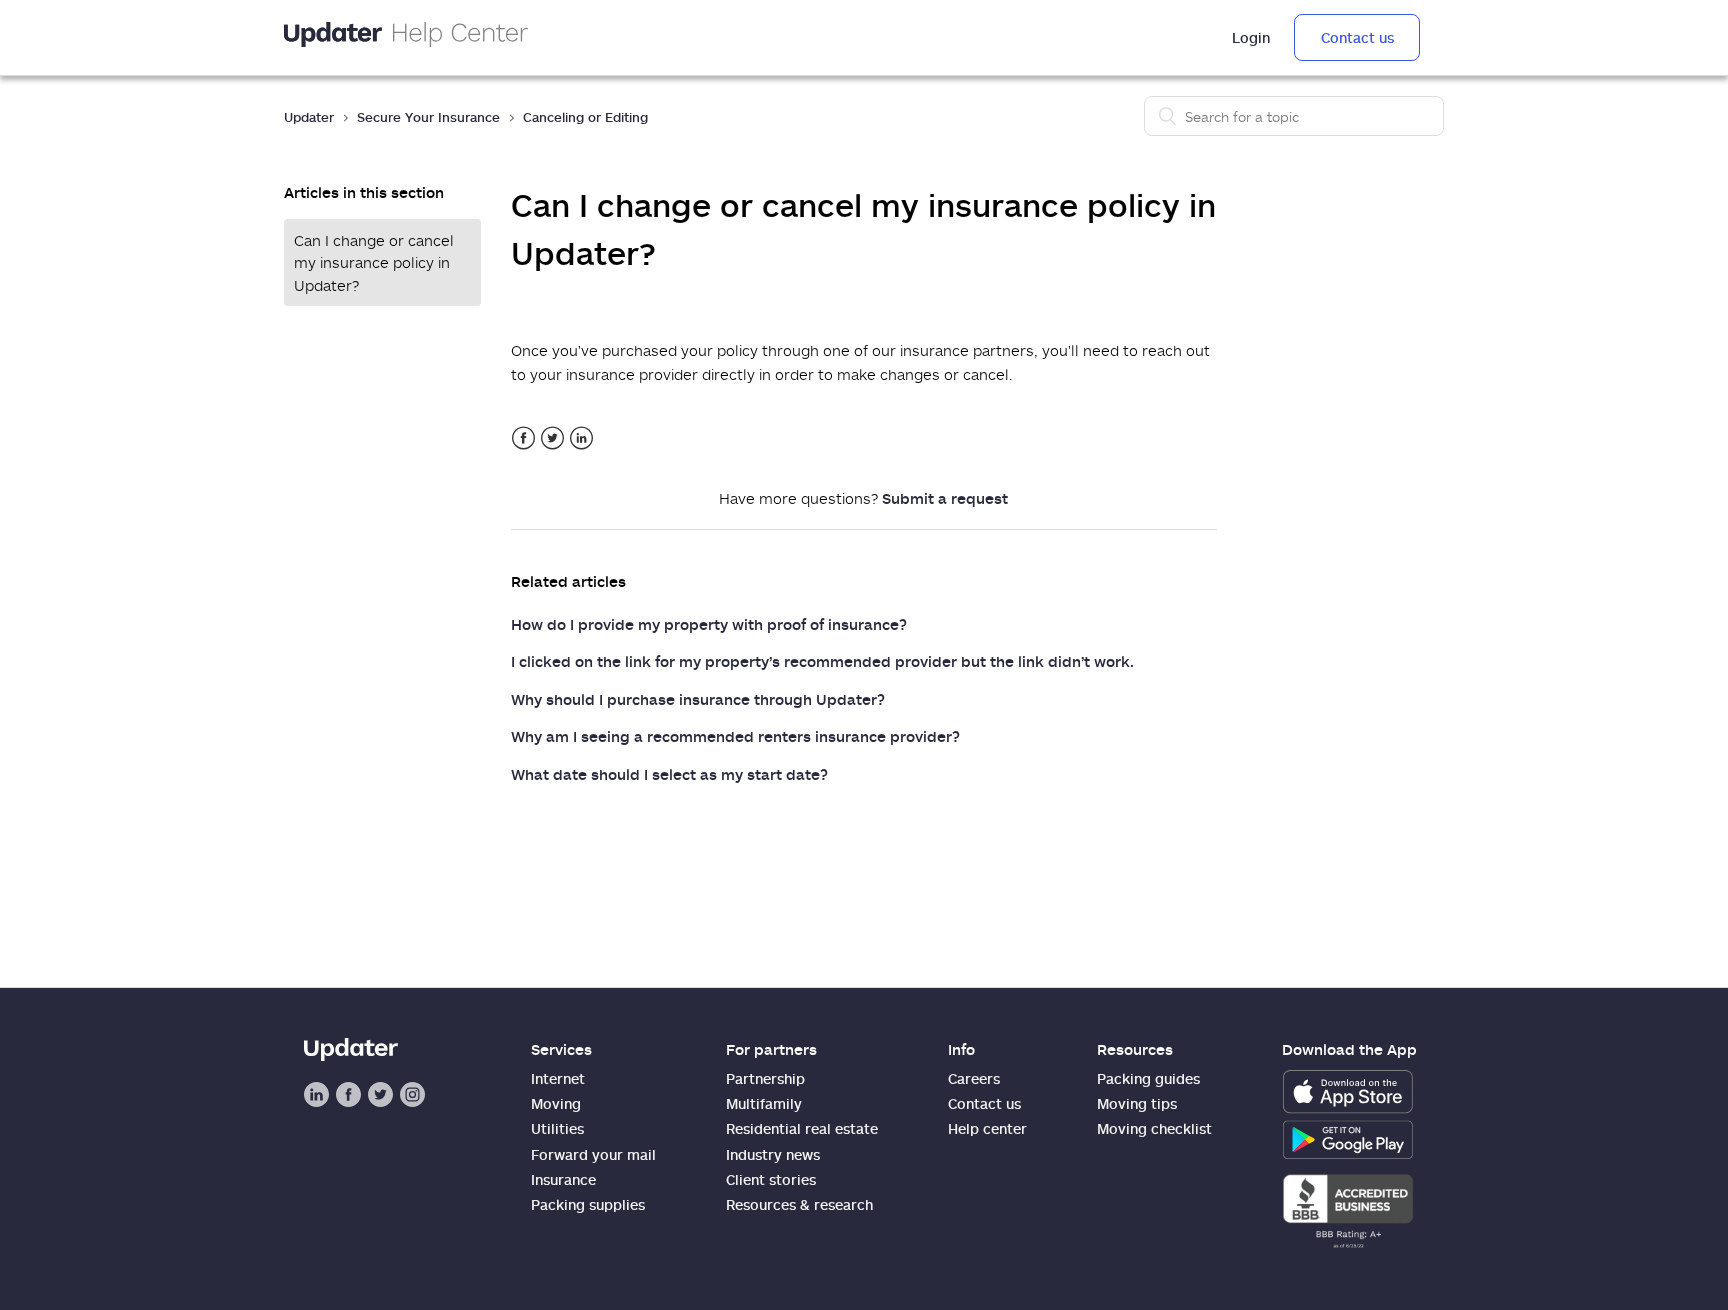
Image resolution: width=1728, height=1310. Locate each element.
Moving (556, 1103)
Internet (558, 1078)
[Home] (406, 37)
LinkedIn (581, 438)
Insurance (563, 1179)
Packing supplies (588, 1204)
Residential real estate (802, 1128)
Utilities (557, 1128)
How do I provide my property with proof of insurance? (709, 624)
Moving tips (1137, 1103)
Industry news (773, 1154)
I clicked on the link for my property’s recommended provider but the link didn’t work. (822, 661)
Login (1251, 37)
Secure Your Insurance (428, 117)
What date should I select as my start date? (669, 774)
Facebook (523, 438)
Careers (974, 1078)
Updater (309, 117)
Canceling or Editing (585, 117)
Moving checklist (1154, 1128)
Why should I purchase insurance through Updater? (698, 699)
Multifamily (764, 1103)
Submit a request (945, 498)
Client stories (771, 1179)
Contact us (1357, 37)
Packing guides (1148, 1078)
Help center (987, 1128)
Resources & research (799, 1204)
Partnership (765, 1078)
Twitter (552, 438)
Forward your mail (593, 1154)
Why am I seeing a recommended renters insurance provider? (735, 736)
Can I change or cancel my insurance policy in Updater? (374, 262)
